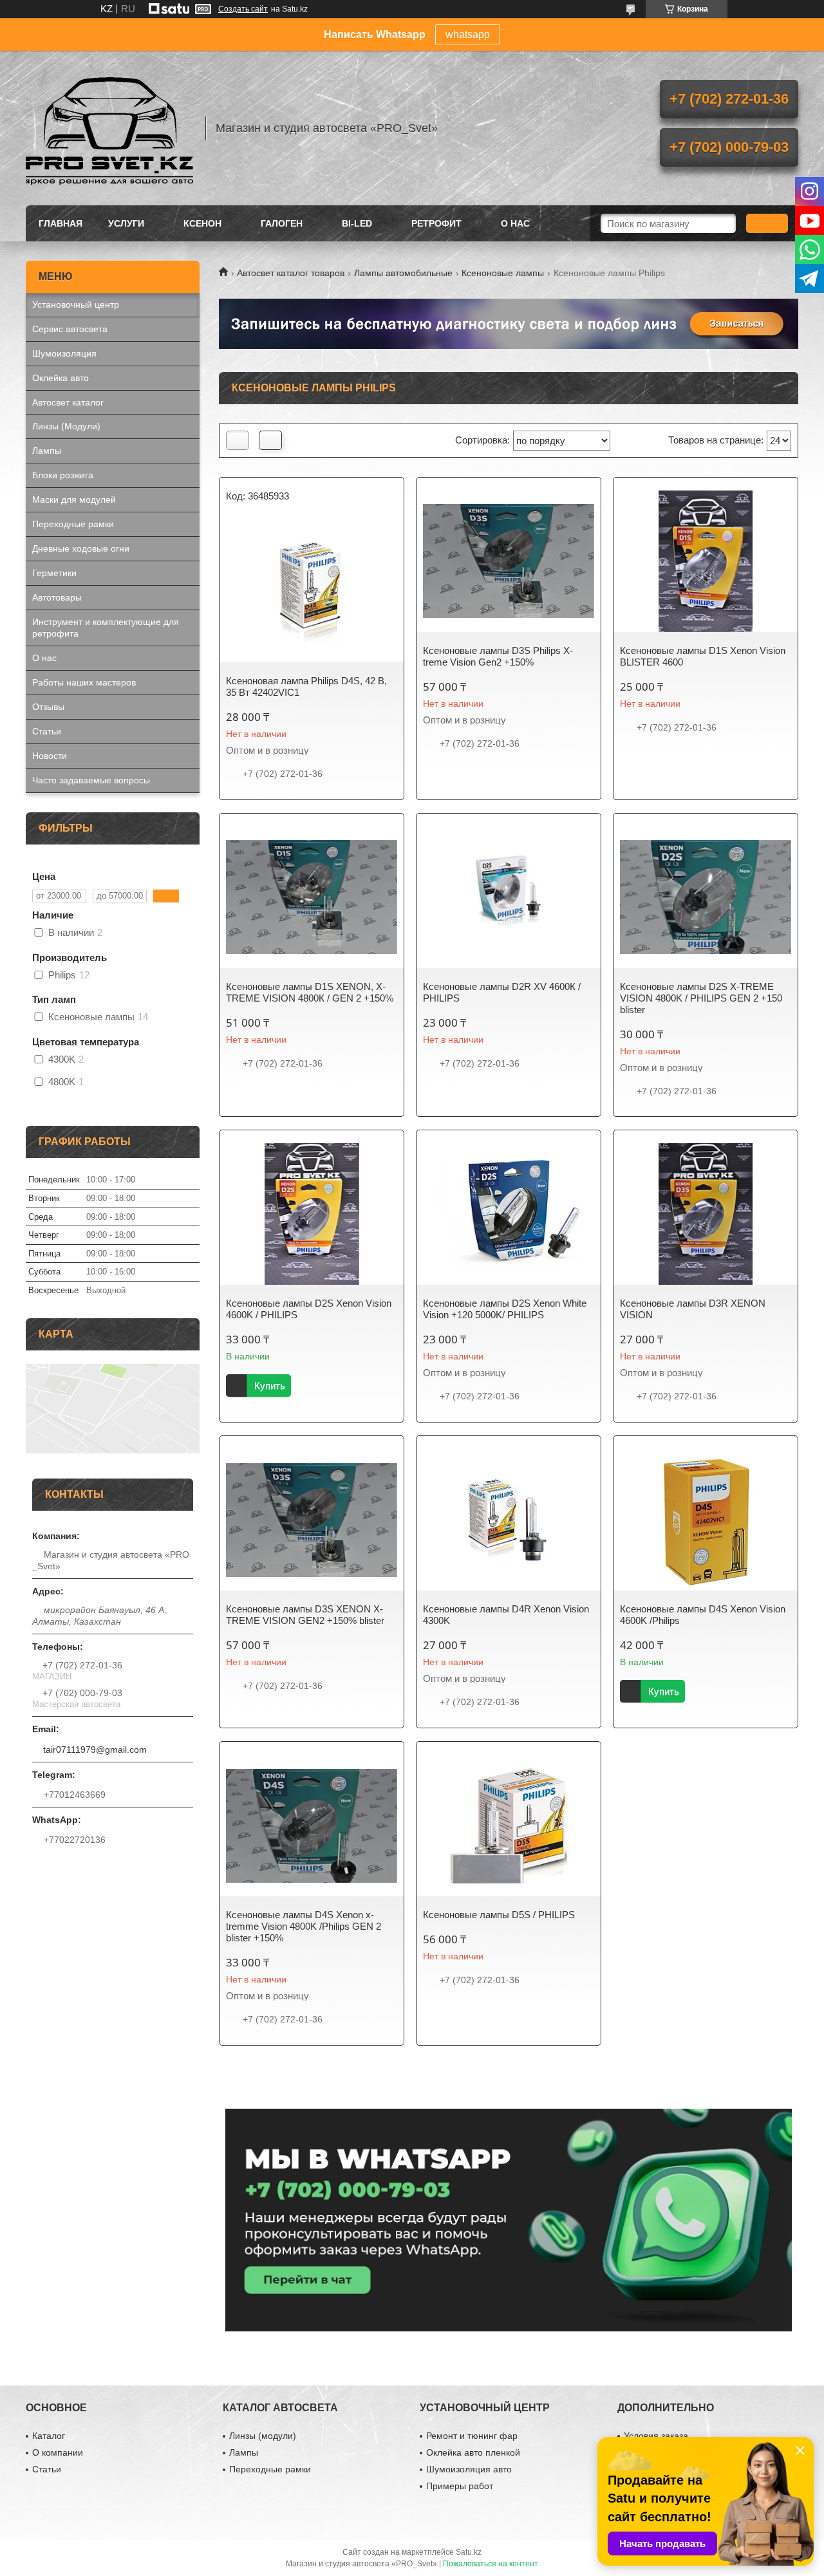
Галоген (282, 223)
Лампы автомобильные (403, 273)
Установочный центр (76, 304)
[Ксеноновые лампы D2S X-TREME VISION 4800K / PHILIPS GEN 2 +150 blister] (706, 897)
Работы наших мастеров (84, 682)
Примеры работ (460, 2486)
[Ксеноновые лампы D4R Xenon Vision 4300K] (509, 1520)
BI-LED (357, 223)
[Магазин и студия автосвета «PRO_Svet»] (109, 128)
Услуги (126, 223)
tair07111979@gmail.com (95, 1750)
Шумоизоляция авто (469, 2469)
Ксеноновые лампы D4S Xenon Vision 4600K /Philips (703, 1615)
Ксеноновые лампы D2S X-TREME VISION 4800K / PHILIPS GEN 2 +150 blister (701, 998)
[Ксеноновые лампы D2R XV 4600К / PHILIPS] (509, 897)
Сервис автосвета (70, 329)
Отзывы (48, 707)
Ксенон (202, 223)
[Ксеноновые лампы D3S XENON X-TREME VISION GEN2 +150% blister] (312, 1520)
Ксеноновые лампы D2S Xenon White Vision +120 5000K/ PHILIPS (505, 1309)
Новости (50, 756)
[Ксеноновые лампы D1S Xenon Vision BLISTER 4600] (706, 561)
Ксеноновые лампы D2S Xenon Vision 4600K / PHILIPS (309, 1309)
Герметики (54, 573)
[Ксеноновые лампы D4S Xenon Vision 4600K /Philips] (706, 1520)
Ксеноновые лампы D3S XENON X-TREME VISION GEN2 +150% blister (305, 1615)
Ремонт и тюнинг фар (472, 2436)
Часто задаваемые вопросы (91, 780)
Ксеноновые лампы (503, 273)
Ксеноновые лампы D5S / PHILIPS (499, 1915)
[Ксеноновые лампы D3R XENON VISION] (706, 1214)
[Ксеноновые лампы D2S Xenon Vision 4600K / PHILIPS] (312, 1214)
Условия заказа (656, 2436)
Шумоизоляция (64, 353)
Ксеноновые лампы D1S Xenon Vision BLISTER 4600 (703, 656)
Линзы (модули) (263, 2436)
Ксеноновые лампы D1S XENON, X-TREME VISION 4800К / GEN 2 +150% (310, 992)
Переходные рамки (73, 524)
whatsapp (468, 34)
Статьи (47, 731)
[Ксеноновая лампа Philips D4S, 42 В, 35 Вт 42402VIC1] (312, 592)
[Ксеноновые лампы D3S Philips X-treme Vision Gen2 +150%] (509, 561)
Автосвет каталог (68, 402)
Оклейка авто (61, 378)
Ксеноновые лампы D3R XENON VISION (693, 1309)
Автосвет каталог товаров (291, 273)
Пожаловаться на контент (491, 2564)
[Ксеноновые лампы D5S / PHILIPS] (509, 1825)
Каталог (49, 2436)
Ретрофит (436, 223)
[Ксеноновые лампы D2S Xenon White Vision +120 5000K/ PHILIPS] (509, 1214)
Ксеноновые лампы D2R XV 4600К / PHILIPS (502, 992)
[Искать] (767, 223)
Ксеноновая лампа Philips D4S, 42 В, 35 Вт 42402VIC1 (306, 686)
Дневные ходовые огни (81, 548)
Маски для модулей (74, 499)
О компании (58, 2452)
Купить (270, 1386)
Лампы (47, 451)
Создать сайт (243, 9)
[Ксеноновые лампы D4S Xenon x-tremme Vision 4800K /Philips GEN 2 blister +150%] (312, 1825)
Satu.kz (469, 2552)
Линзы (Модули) (66, 426)
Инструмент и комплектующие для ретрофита (106, 628)
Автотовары (57, 597)
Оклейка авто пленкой (473, 2452)
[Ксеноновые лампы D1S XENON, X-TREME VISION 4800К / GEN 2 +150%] (312, 897)
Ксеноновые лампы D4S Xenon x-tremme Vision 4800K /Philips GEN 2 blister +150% (304, 1926)
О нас (515, 223)
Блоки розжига (63, 475)
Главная (61, 223)
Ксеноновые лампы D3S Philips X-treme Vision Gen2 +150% (498, 656)
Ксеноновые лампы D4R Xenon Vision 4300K (506, 1615)
